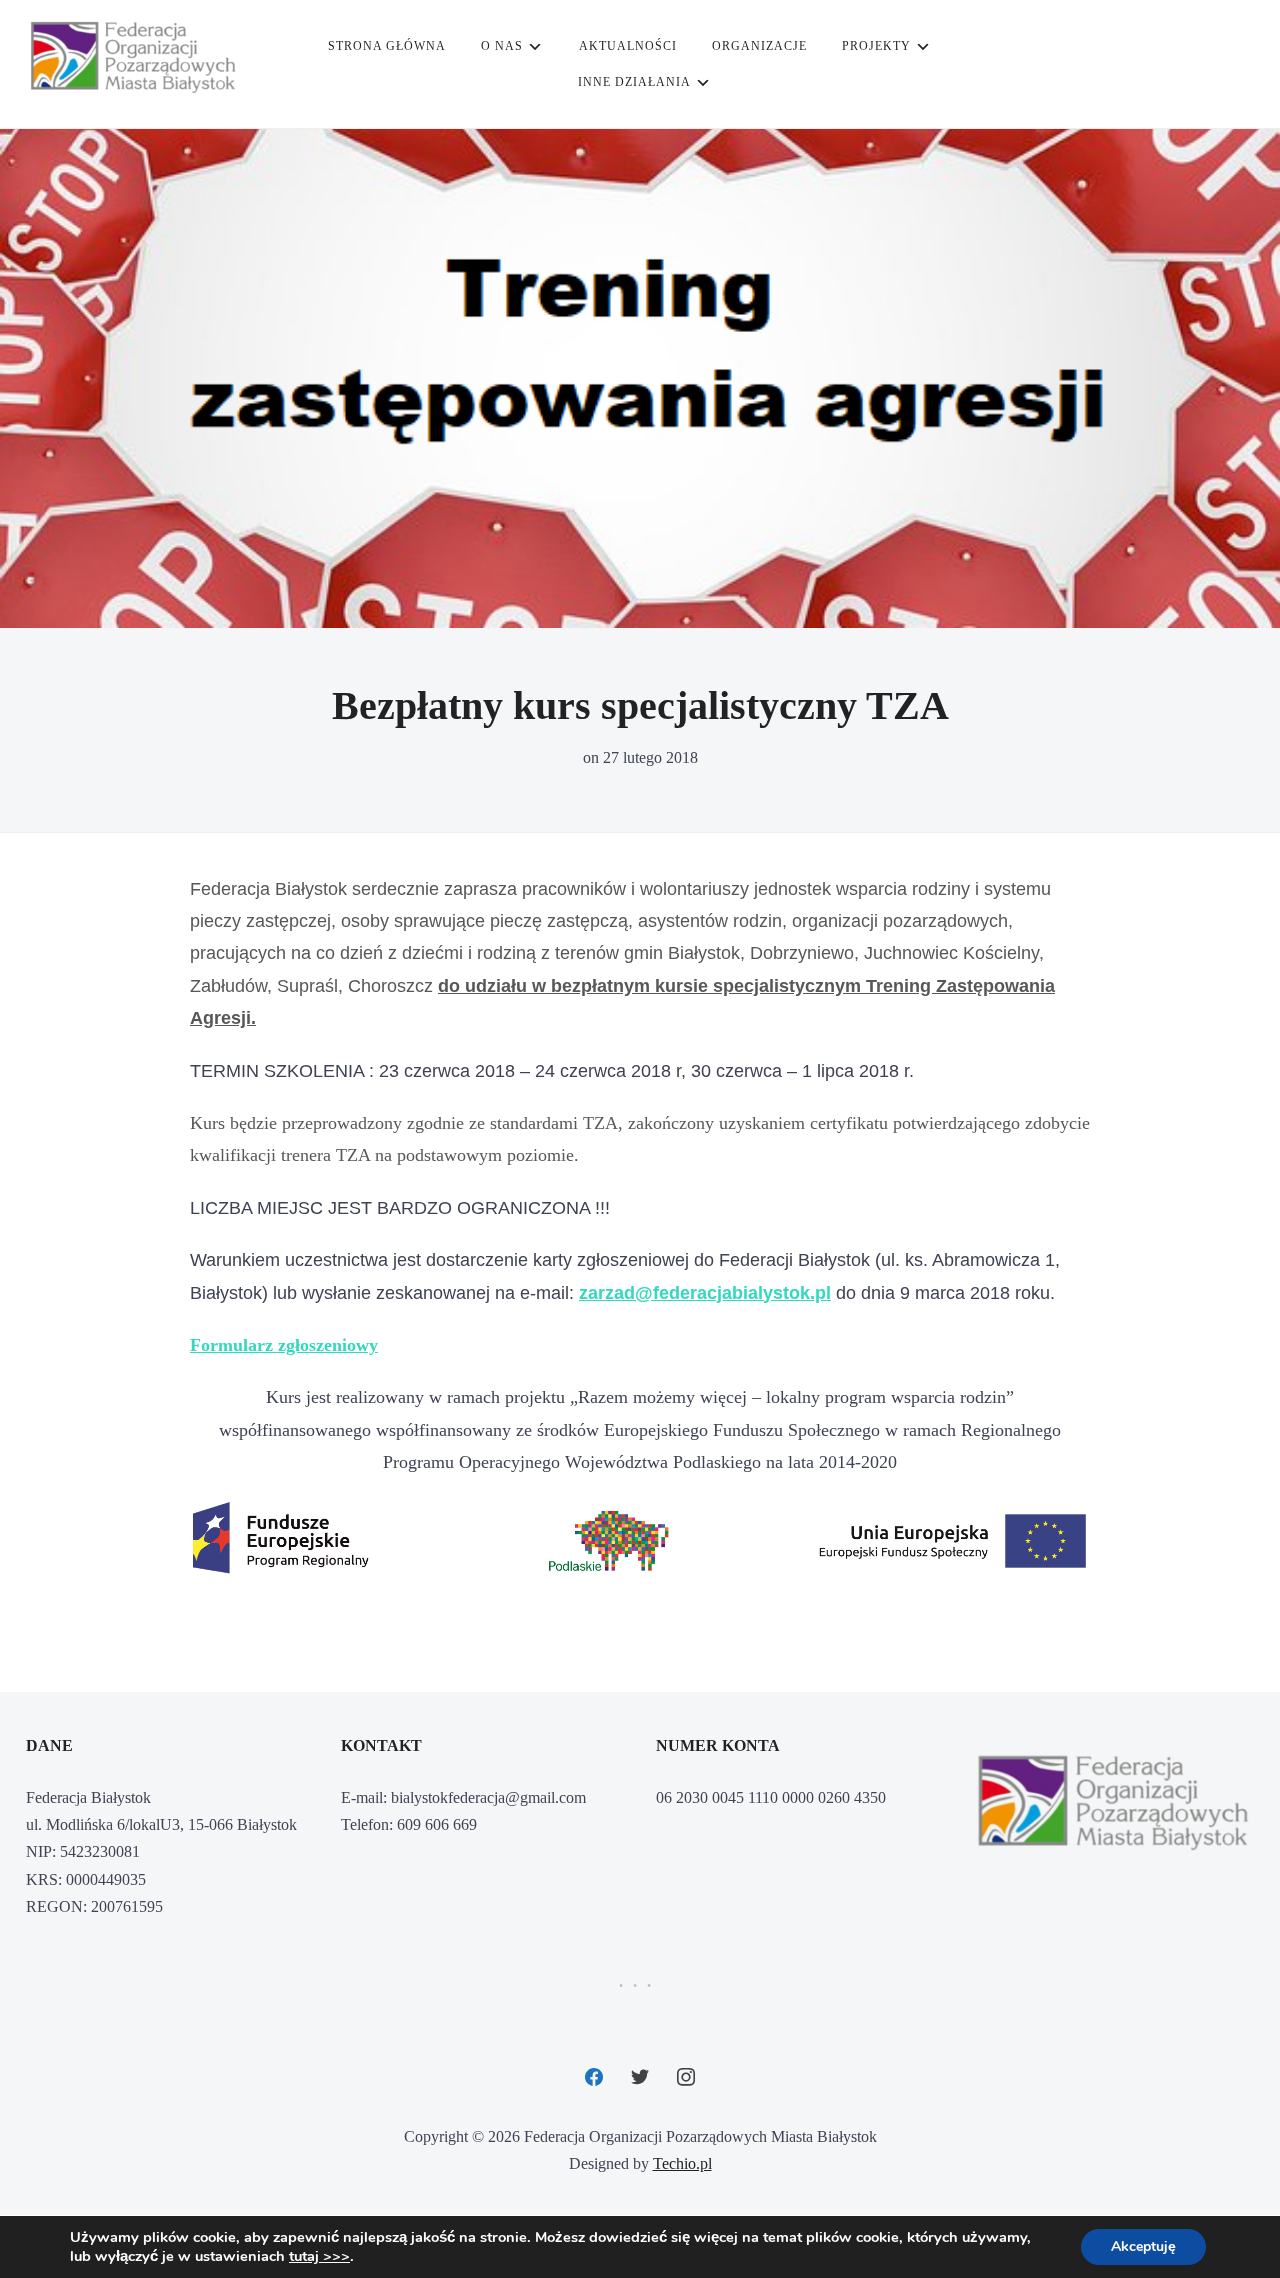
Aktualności (628, 46)
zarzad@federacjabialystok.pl (705, 1293)
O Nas (502, 46)
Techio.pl (682, 2163)
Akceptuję (1143, 2246)
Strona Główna (387, 46)
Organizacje (759, 46)
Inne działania (634, 82)
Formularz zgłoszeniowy (284, 1345)
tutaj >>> (319, 2256)
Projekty (876, 46)
